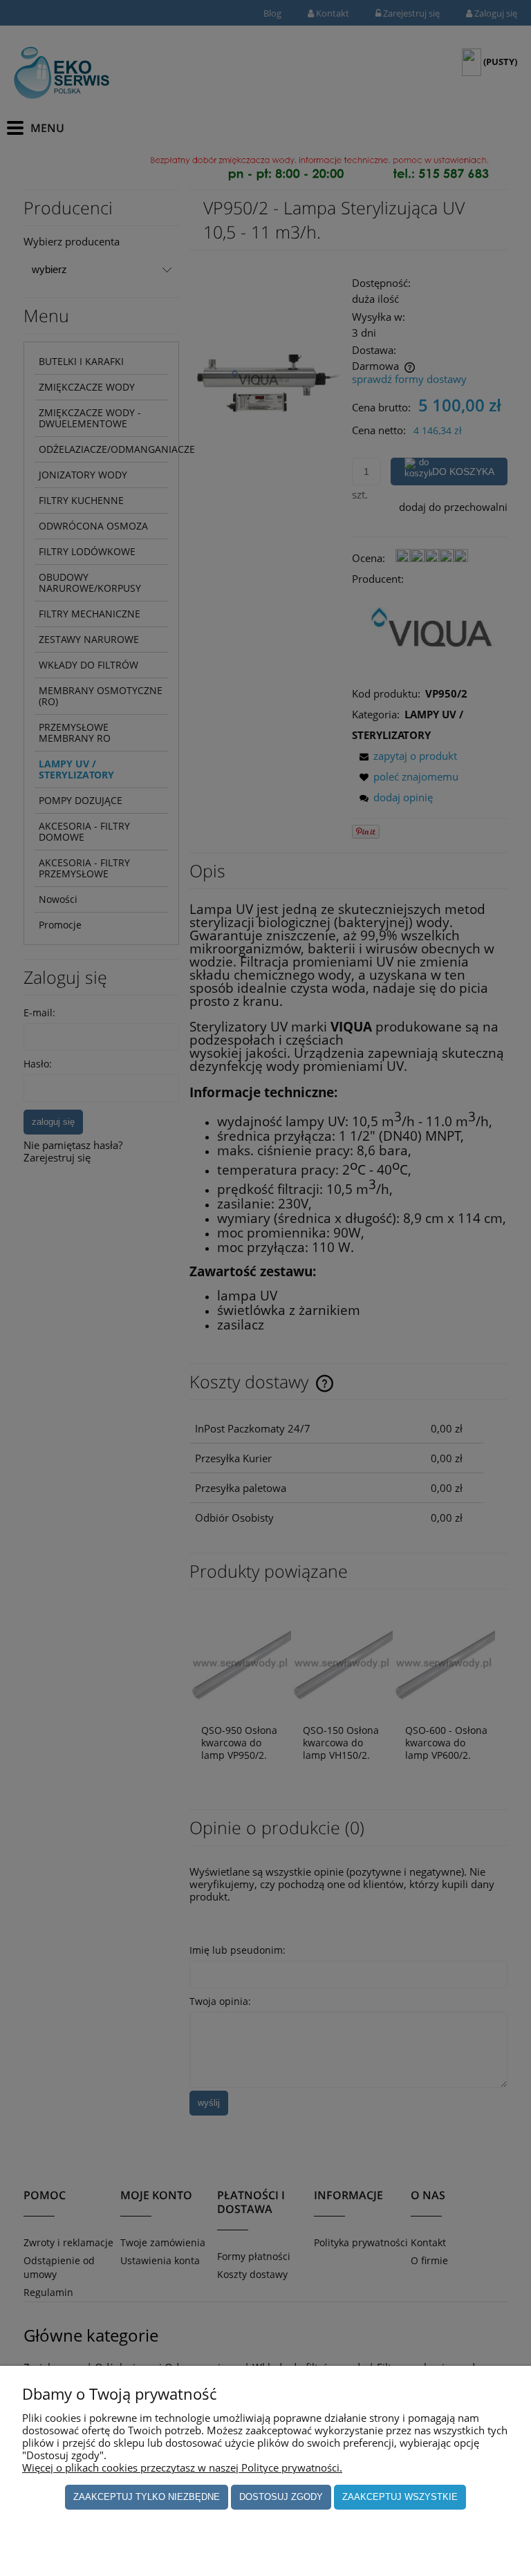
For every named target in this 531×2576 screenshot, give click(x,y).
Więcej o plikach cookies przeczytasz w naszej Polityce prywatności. (182, 2467)
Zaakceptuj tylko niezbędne (147, 2497)
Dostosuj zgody (281, 2497)
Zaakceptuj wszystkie (400, 2497)
